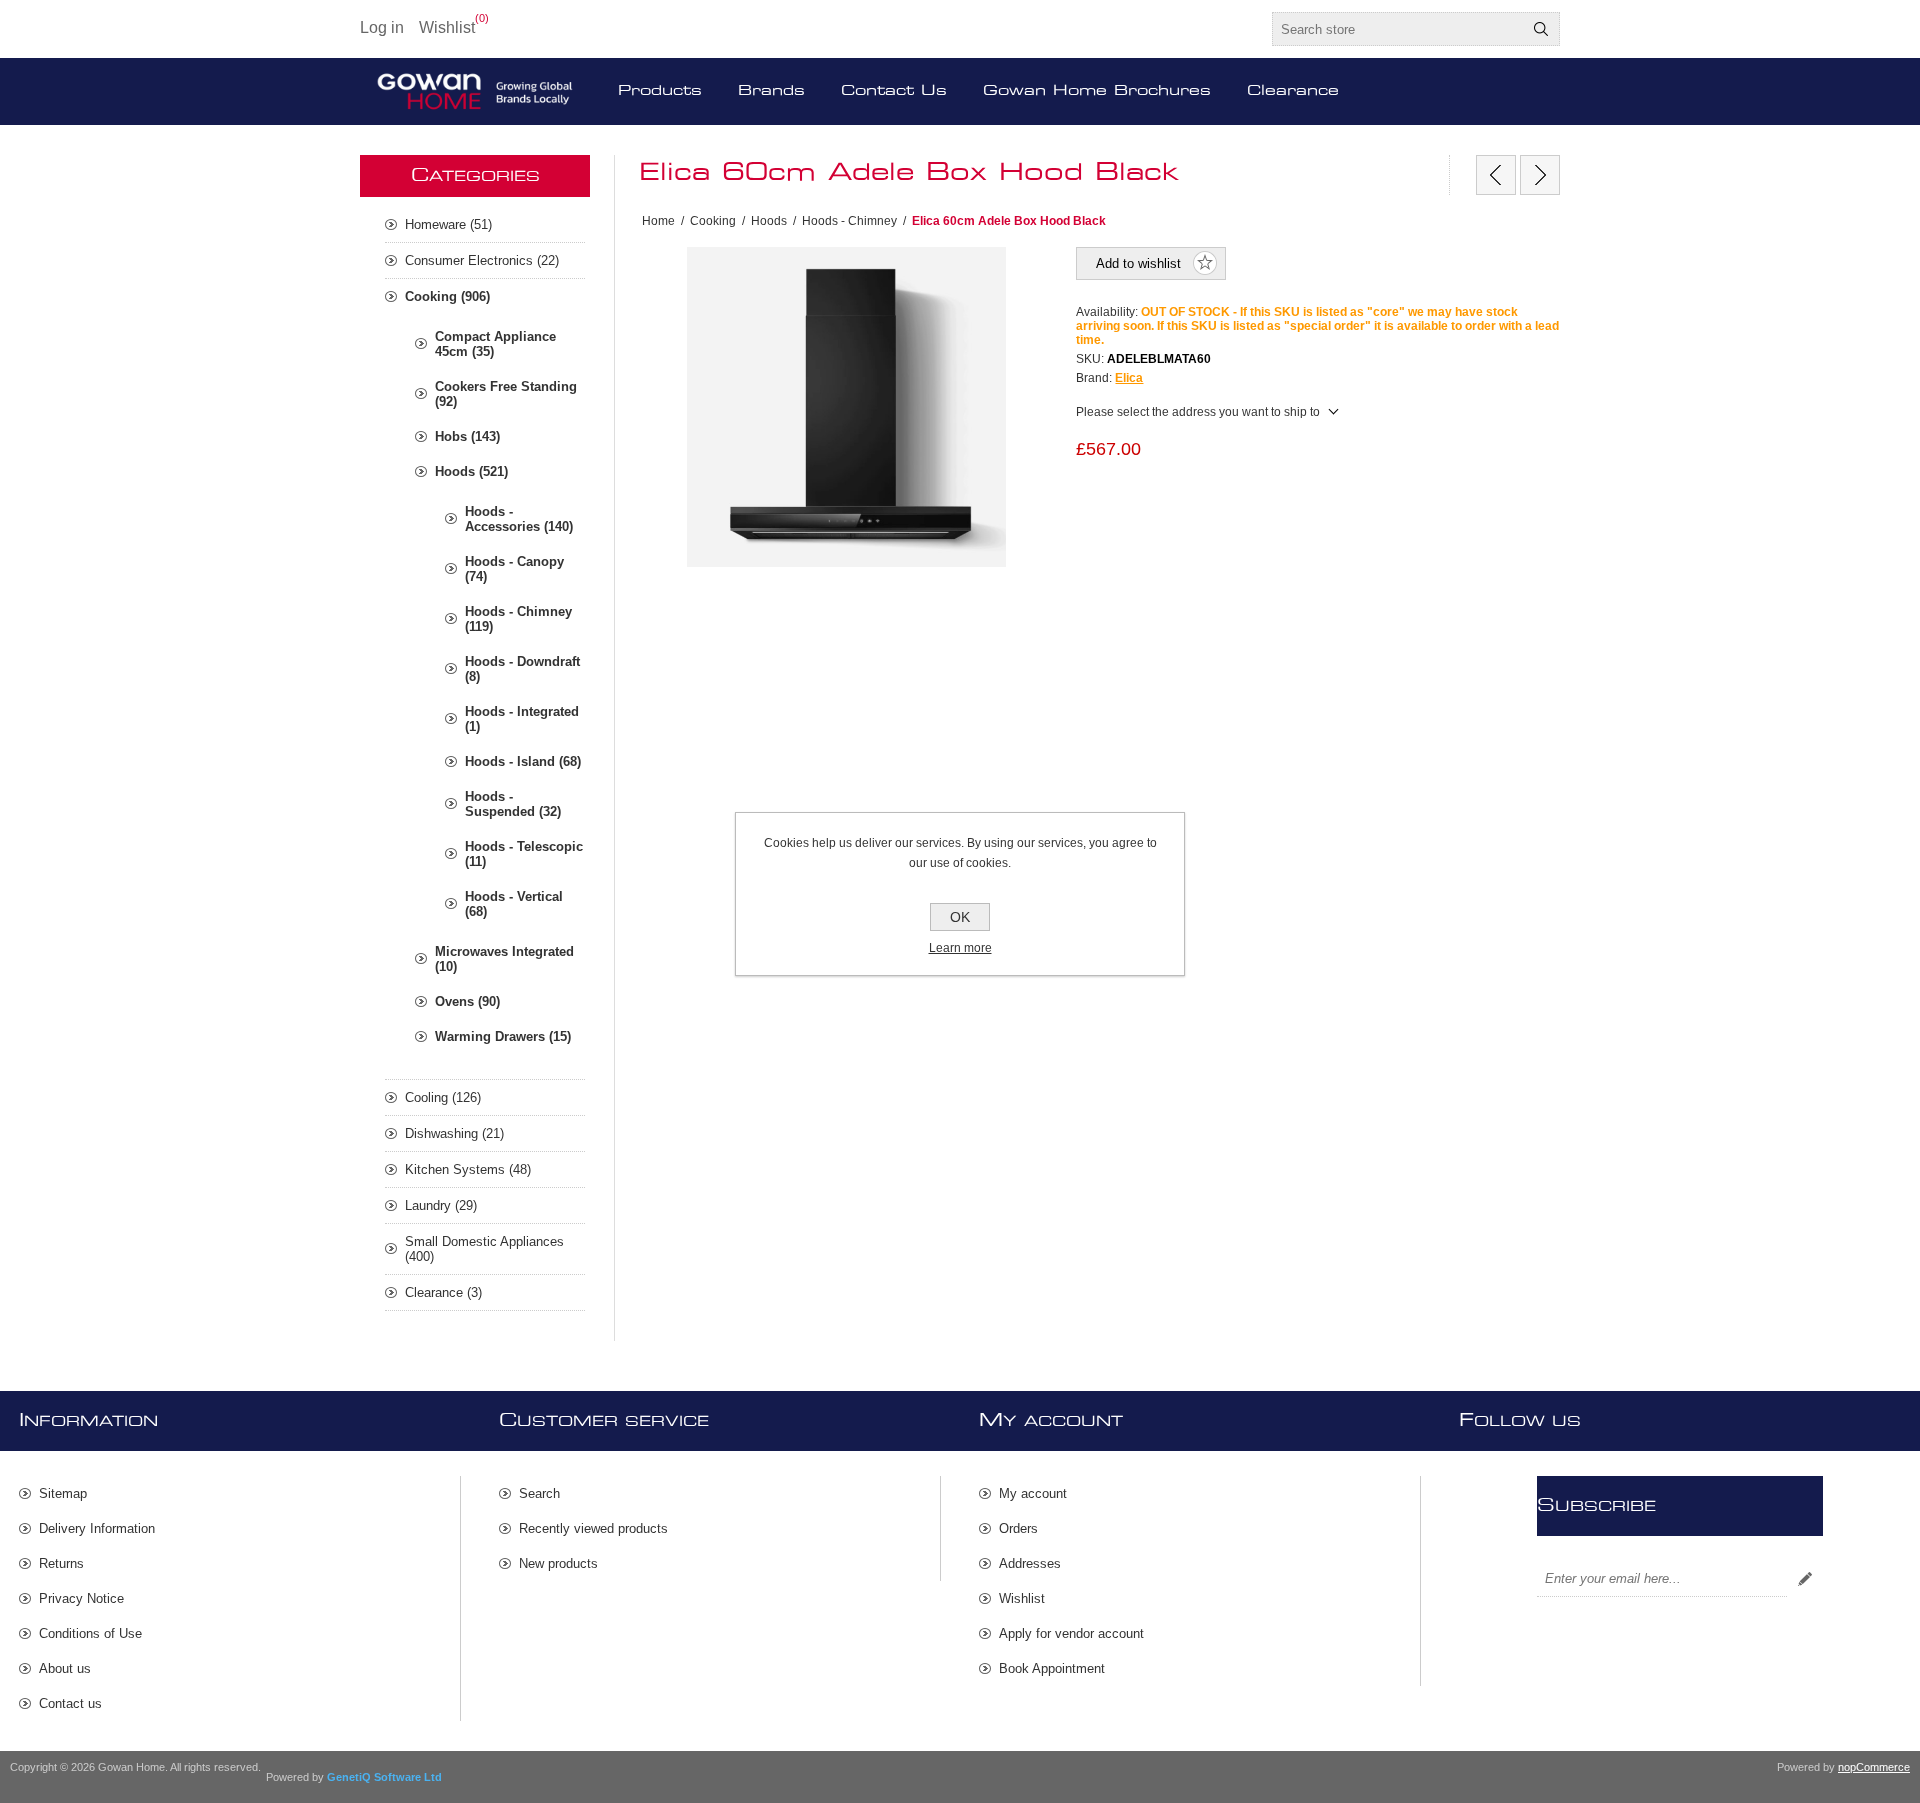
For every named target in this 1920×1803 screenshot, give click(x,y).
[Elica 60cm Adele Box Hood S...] (1540, 175)
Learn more (960, 948)
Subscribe (1805, 1579)
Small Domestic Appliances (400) (484, 1249)
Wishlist (1022, 1598)
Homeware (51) (448, 224)
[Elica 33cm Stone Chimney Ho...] (1496, 175)
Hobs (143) (467, 436)
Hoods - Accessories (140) (519, 519)
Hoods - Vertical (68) (514, 904)
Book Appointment (1052, 1668)
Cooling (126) (443, 1097)
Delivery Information (97, 1528)
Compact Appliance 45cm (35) (495, 344)
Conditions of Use (90, 1633)
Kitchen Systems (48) (468, 1169)
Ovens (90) (467, 1001)
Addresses (1030, 1563)
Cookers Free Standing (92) (506, 394)
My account (1033, 1493)
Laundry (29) (441, 1205)
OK (960, 917)
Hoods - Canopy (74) (514, 569)
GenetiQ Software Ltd (384, 1777)
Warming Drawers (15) (503, 1036)
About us (65, 1668)
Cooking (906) (447, 296)
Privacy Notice (81, 1598)
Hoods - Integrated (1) (522, 719)
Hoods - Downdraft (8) (522, 669)
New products (558, 1563)
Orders (1018, 1528)
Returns (61, 1563)
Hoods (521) (471, 471)
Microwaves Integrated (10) (504, 959)
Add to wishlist (1138, 263)
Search (1541, 29)
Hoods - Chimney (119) (518, 619)
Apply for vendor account (1071, 1633)
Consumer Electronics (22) (482, 260)
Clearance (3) (443, 1292)
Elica (1129, 378)
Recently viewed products (593, 1528)
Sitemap (63, 1493)
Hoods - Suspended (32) (513, 804)
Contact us (70, 1703)
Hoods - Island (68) (523, 761)
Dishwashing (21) (454, 1133)
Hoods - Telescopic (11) (524, 854)
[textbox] (1398, 29)
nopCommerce (1874, 1767)
